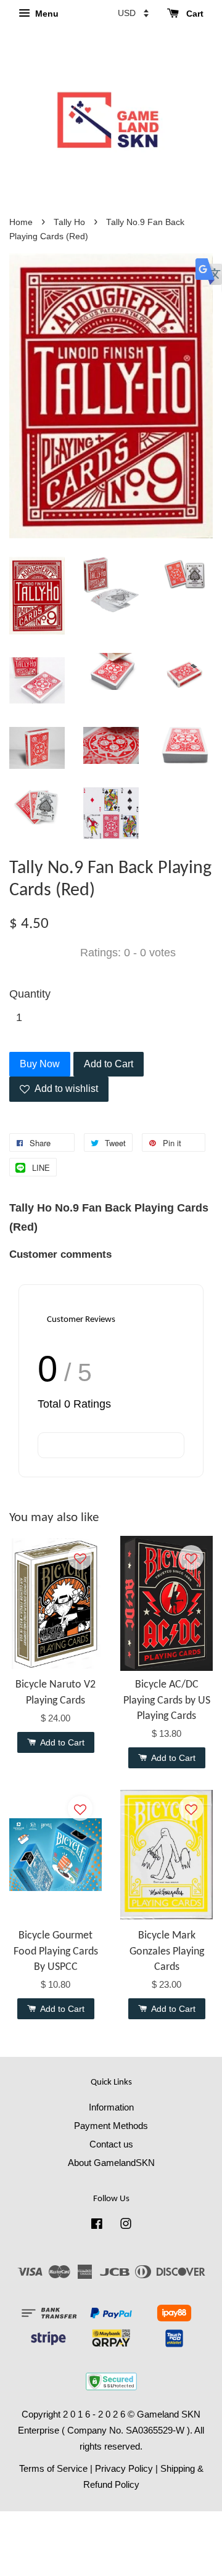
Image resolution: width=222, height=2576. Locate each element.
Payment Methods (111, 2126)
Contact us (111, 2144)
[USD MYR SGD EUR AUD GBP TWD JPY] (133, 13)
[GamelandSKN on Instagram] (126, 2225)
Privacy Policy (124, 2468)
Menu (46, 14)
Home (21, 222)
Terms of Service (53, 2468)
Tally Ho (69, 222)
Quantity (30, 994)
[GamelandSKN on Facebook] (97, 2225)
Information (111, 2107)
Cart (194, 14)
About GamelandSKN (111, 2163)
